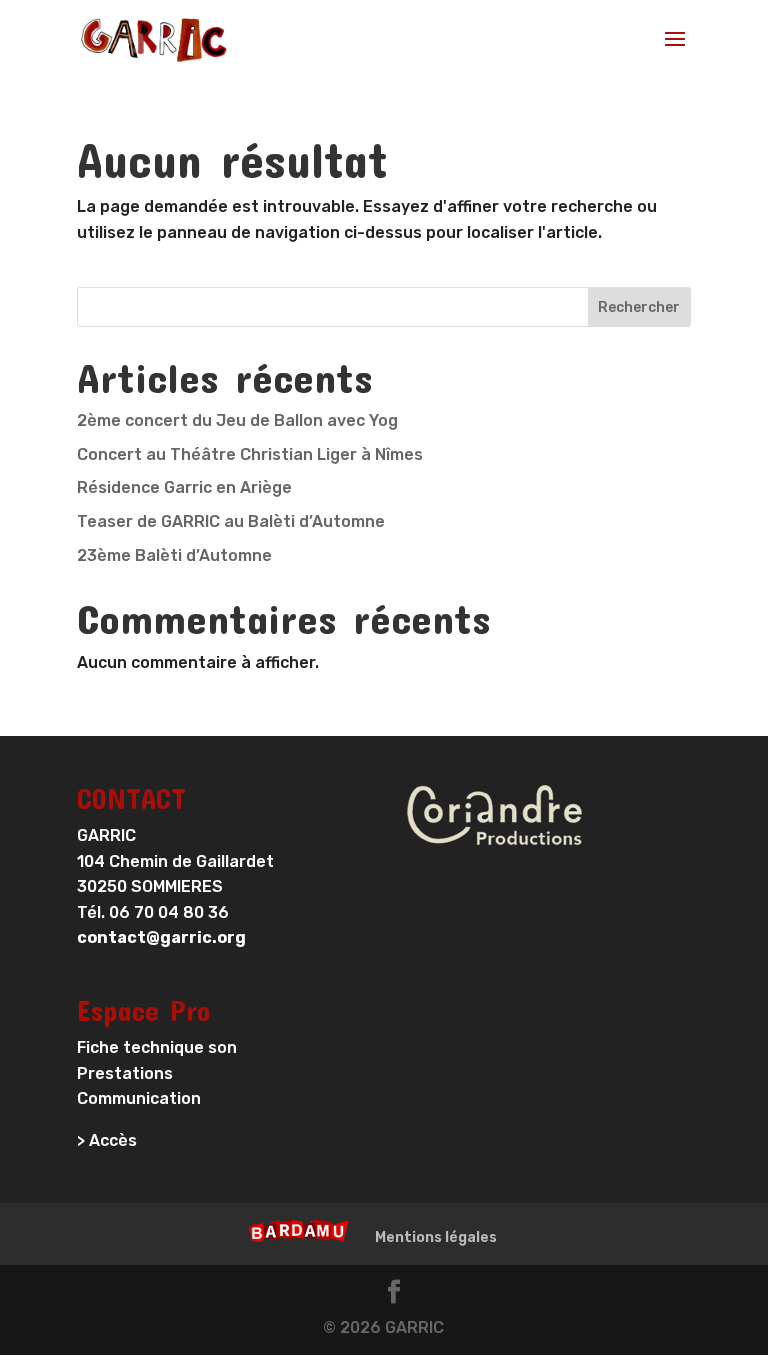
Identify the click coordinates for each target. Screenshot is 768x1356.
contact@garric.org (161, 937)
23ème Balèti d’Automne (174, 555)
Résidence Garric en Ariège (184, 487)
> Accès (107, 1140)
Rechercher (639, 307)
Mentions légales (436, 1237)
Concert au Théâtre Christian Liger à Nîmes (250, 454)
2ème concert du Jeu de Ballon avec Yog (237, 420)
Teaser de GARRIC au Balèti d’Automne (231, 521)
